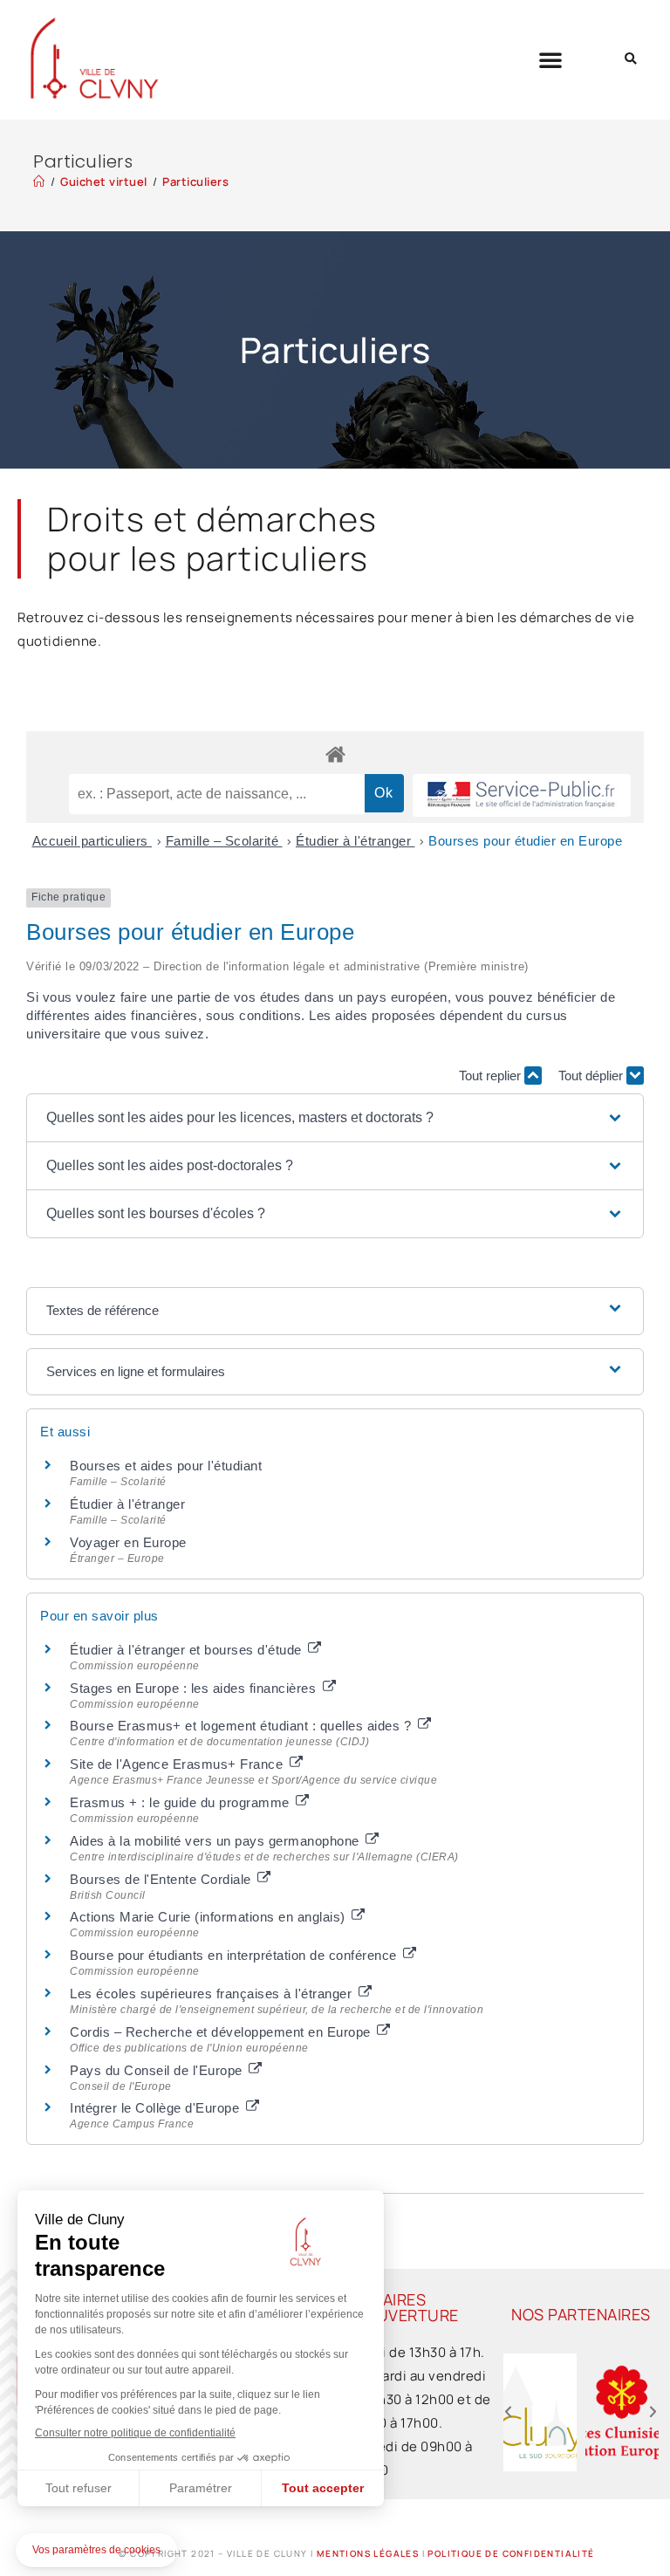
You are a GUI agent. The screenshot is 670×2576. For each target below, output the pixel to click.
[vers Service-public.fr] (522, 795)
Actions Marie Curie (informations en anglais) (209, 1917)
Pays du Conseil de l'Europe (158, 2070)
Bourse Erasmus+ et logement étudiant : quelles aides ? (243, 1726)
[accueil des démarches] (335, 754)
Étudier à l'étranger (356, 841)
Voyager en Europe (128, 1542)
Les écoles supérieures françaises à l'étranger (213, 1994)
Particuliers (195, 182)
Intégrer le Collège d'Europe (157, 2108)
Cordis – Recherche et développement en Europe (222, 2032)
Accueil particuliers (92, 841)
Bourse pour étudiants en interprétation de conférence (235, 1955)
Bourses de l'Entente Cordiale (162, 1879)
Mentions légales (368, 2553)
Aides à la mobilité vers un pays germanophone (216, 1841)
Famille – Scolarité (224, 841)
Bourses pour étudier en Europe (525, 841)
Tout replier (492, 1076)
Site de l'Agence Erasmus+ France (178, 1764)
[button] (551, 59)
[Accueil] (39, 182)
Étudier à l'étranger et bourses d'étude (188, 1650)
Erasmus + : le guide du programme (181, 1802)
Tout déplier (592, 1076)
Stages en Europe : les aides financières (195, 1688)
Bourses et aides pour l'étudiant (166, 1466)
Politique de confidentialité (511, 2553)
